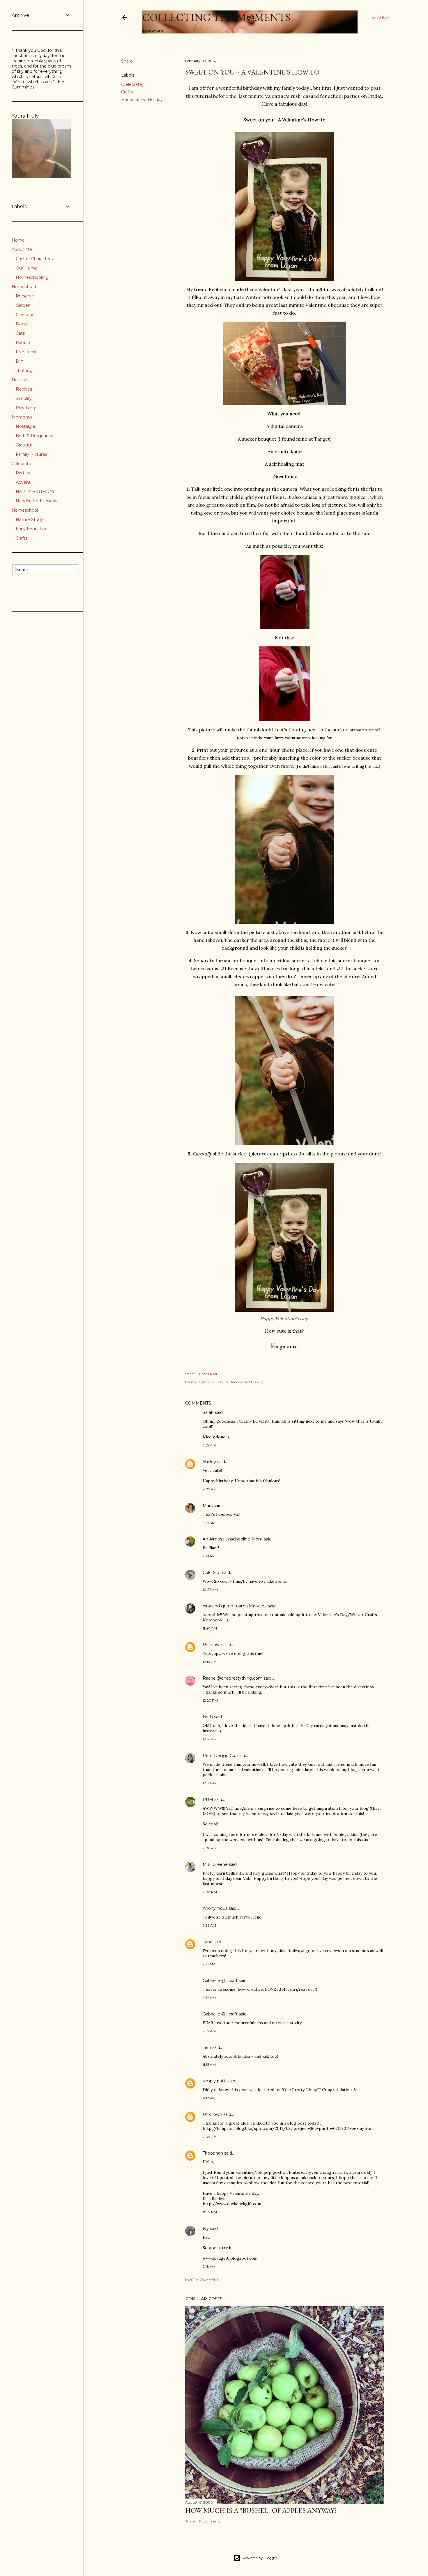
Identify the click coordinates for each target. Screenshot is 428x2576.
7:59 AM (209, 1445)
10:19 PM (210, 2212)
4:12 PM (209, 2098)
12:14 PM (210, 1662)
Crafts (127, 92)
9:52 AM (209, 1998)
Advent (23, 482)
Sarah (208, 1412)
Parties (23, 473)
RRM (208, 1800)
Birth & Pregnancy (35, 436)
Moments (22, 417)
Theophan (213, 2153)
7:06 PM (210, 1848)
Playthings (26, 408)
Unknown (212, 1645)
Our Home (27, 268)
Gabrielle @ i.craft (220, 1981)
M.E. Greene (215, 1864)
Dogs (21, 324)
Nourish (20, 380)
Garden (23, 305)
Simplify (24, 398)
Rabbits (23, 343)
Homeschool (25, 510)
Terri (207, 2047)
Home (18, 240)
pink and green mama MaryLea (235, 1606)
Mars (208, 1506)
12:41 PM (210, 1739)
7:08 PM (210, 1892)
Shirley (209, 1462)
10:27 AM (210, 1590)
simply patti (214, 2081)
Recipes (24, 389)
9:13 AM (209, 1964)
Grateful (24, 445)
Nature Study (29, 520)
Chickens (25, 315)
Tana (207, 1942)
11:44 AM (210, 1628)
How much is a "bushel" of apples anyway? (261, 2510)
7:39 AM (209, 1925)
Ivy (206, 2228)
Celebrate (21, 464)
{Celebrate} (132, 84)
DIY (20, 361)
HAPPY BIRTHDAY (35, 492)
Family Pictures (31, 454)
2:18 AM (209, 2266)
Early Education (32, 529)
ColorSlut (212, 1572)
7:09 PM (210, 2137)
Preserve (25, 296)
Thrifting (24, 370)
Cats (20, 333)
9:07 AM (210, 1489)
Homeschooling (32, 277)
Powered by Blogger (260, 2558)
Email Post (208, 1374)
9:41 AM (209, 1556)
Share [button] (127, 61)
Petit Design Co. (219, 1756)
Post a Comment (202, 2280)
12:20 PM (210, 1700)
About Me (22, 249)
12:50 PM (210, 1783)
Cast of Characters (34, 259)
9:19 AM (209, 1523)
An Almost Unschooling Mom (233, 1539)
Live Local (26, 352)
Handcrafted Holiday (142, 100)
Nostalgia (25, 426)
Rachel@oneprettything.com (232, 1678)
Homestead (24, 287)
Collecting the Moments (216, 17)
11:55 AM (209, 2064)
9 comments (210, 2521)
